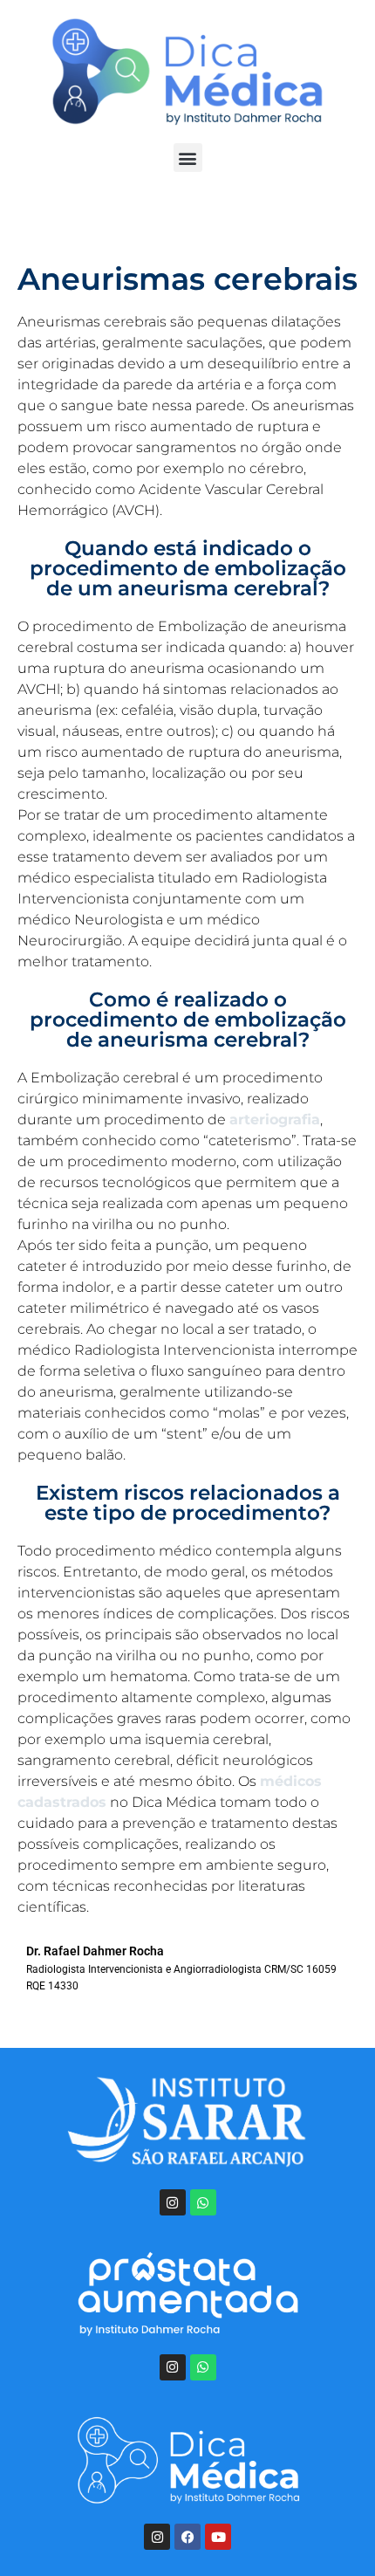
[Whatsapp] (203, 2202)
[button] (188, 158)
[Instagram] (173, 2202)
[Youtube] (218, 2537)
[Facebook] (187, 2537)
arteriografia (275, 1120)
